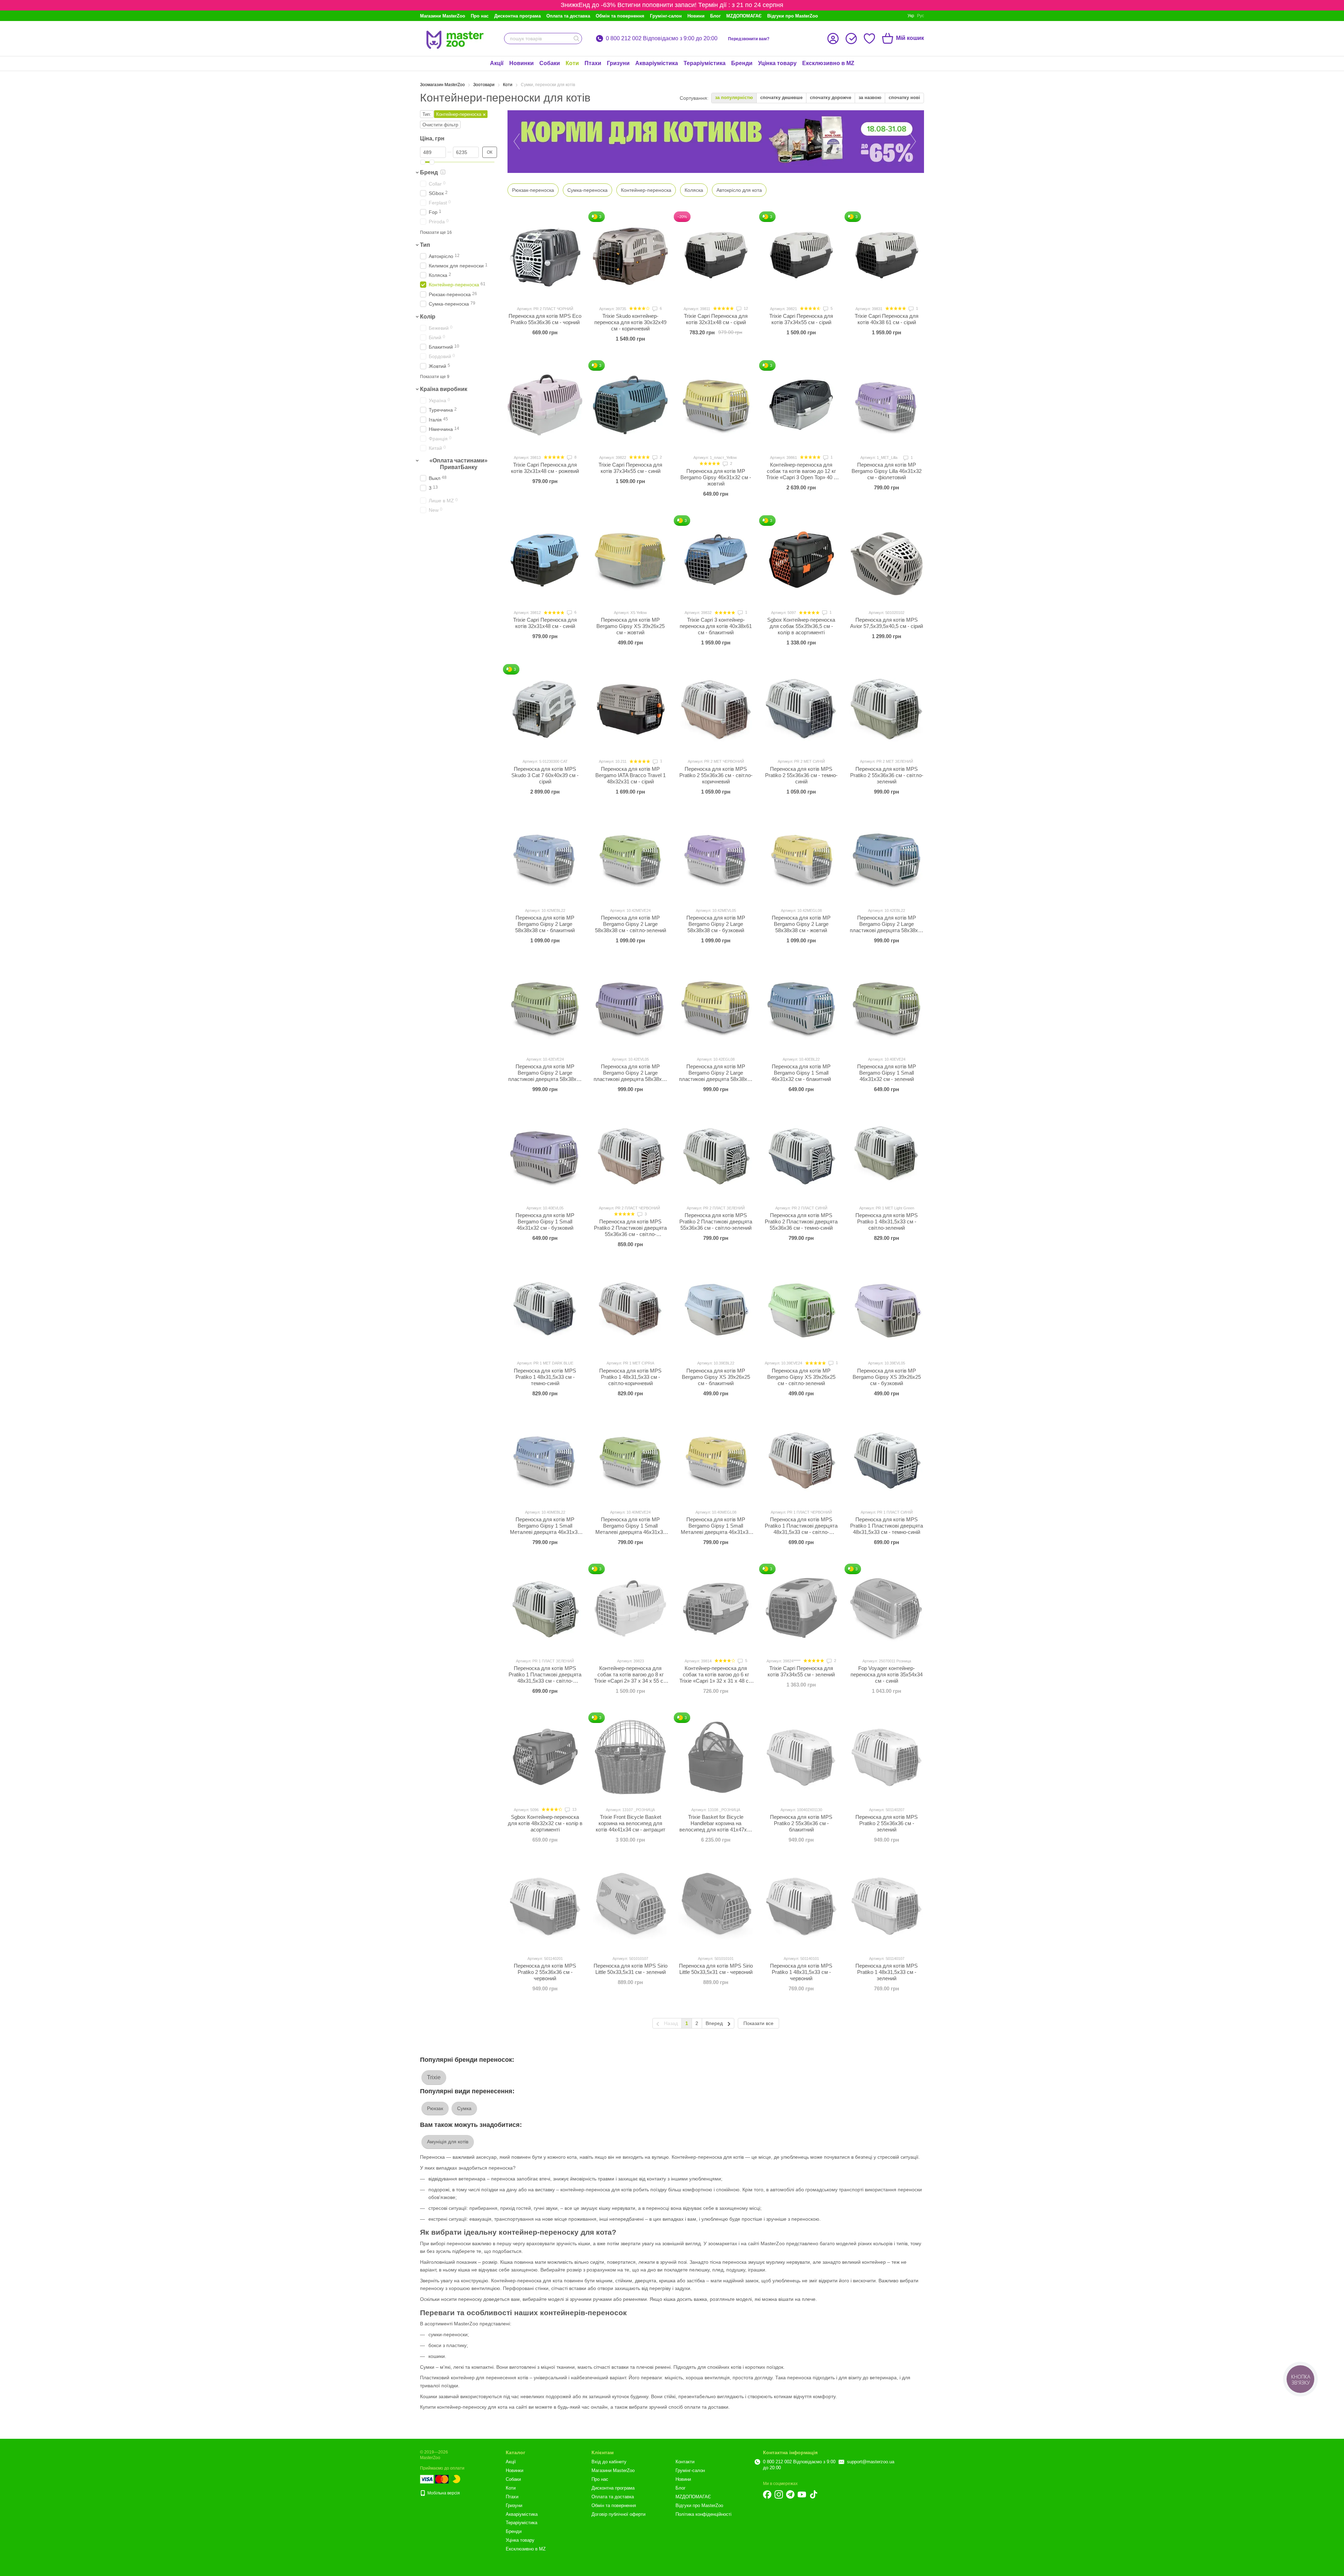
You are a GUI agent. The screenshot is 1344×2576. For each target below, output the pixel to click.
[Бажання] (869, 39)
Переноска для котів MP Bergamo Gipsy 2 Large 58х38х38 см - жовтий (801, 924)
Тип (425, 245)
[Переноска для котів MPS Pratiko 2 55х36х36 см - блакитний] (801, 1757)
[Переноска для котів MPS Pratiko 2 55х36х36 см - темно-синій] (801, 709)
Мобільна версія (443, 2493)
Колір (428, 317)
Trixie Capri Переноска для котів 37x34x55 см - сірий (801, 319)
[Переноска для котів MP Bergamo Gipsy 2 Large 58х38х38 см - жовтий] (801, 858)
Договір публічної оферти (618, 2514)
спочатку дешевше (781, 97)
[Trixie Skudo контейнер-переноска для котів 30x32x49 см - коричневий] (630, 256)
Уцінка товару (777, 63)
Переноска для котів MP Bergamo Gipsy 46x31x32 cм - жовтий (716, 477)
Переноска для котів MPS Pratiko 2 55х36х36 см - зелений (887, 1823)
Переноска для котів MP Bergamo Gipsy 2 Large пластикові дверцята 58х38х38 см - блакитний (887, 927)
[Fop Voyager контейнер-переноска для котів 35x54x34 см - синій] (887, 1608)
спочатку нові (904, 97)
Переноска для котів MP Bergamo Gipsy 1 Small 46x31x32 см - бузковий (545, 1221)
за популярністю (734, 97)
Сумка (464, 2108)
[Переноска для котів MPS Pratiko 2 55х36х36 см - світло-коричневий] (716, 709)
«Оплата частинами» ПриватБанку (458, 464)
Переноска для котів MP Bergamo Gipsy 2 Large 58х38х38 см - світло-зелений (631, 924)
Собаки (550, 63)
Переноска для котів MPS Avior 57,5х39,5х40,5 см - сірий (887, 623)
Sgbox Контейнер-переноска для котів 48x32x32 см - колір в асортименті (545, 1823)
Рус (920, 16)
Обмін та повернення (620, 16)
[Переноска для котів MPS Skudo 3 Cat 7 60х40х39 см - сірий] (545, 709)
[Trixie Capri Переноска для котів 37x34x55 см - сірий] (801, 256)
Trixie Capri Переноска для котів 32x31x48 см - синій (545, 623)
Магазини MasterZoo (443, 16)
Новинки (521, 63)
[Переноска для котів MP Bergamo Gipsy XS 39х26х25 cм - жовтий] (630, 560)
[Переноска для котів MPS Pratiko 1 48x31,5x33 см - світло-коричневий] (630, 1311)
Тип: (427, 114)
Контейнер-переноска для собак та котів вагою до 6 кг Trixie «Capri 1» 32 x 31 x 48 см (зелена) (716, 1678)
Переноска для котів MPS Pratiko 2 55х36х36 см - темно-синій (801, 775)
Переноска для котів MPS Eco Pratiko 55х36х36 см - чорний (545, 319)
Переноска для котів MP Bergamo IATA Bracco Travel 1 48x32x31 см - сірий (631, 775)
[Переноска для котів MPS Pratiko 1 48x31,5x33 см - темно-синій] (545, 1311)
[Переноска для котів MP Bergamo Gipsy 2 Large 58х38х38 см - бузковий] (716, 858)
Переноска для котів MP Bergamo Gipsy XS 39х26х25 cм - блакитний (716, 1377)
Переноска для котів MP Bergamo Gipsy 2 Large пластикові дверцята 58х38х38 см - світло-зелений (545, 1076)
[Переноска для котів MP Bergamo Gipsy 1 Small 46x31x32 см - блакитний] (801, 1007)
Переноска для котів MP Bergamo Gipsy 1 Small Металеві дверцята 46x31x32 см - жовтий (716, 1529)
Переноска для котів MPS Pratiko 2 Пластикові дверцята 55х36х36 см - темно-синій (801, 1221)
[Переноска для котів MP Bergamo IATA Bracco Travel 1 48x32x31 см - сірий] (630, 709)
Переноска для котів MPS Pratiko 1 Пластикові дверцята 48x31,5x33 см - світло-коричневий (801, 1529)
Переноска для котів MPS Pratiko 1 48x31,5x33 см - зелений (887, 1972)
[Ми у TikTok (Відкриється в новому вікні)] (813, 2494)
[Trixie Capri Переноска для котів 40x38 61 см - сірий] (887, 256)
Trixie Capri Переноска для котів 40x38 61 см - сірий (887, 319)
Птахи (593, 63)
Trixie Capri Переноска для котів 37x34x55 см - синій (630, 468)
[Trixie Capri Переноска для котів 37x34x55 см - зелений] (801, 1608)
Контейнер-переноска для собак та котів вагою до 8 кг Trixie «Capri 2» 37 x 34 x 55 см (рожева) (630, 1678)
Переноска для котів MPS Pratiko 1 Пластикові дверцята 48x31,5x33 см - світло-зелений (545, 1678)
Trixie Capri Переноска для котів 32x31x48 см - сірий (716, 319)
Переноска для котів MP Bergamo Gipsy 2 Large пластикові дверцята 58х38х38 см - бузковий (631, 1076)
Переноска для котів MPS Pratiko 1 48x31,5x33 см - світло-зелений (887, 1221)
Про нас (480, 16)
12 (745, 308)
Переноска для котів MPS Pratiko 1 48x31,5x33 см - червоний (801, 1972)
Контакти (685, 2462)
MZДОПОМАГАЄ (744, 16)
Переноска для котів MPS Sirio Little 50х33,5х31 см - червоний (716, 1969)
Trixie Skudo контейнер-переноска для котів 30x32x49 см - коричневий (630, 322)
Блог (715, 16)
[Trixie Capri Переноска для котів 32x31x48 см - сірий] (716, 256)
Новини (696, 16)
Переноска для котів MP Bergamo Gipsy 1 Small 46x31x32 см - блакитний (801, 1073)
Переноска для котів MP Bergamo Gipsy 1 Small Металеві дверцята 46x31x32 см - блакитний (545, 1529)
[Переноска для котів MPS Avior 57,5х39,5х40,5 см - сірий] (887, 560)
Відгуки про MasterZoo (793, 16)
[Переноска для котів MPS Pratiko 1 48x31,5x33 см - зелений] (887, 1906)
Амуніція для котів (448, 2142)
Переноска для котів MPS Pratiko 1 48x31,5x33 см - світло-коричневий (630, 1377)
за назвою (870, 97)
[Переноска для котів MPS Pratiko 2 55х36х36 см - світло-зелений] (887, 709)
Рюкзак (435, 2108)
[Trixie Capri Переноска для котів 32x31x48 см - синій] (545, 560)
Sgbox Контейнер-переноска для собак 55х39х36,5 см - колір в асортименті (801, 626)
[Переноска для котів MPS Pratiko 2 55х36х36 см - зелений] (887, 1757)
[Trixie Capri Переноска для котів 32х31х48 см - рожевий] (545, 405)
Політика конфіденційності (703, 2514)
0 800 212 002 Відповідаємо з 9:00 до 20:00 (662, 39)
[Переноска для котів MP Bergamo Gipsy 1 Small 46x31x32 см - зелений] (887, 1007)
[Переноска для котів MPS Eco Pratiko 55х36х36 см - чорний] (545, 256)
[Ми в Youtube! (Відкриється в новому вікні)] (802, 2494)
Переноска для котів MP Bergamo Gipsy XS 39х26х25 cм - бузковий (887, 1377)
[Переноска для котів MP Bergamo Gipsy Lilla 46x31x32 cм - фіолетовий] (887, 405)
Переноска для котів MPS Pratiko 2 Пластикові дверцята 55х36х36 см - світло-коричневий (630, 1231)
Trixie (434, 2077)
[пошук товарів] (576, 39)
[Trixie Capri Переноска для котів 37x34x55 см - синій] (630, 405)
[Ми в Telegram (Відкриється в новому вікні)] (790, 2494)
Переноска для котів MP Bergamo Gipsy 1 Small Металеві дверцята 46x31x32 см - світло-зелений (631, 1529)
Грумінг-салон (666, 16)
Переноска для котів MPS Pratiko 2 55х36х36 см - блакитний (801, 1823)
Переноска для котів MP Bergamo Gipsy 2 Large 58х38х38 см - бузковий (716, 924)
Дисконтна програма (517, 16)
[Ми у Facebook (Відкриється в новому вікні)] (767, 2494)
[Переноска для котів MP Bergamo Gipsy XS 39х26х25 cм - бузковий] (887, 1311)
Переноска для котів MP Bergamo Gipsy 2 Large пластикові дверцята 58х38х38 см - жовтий (716, 1076)
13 (574, 1809)
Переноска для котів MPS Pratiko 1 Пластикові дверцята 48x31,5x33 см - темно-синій (887, 1526)
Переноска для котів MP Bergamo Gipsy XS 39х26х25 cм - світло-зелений (801, 1377)
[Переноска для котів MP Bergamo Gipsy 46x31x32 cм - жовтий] (716, 405)
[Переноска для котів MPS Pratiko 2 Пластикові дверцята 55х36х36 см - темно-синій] (801, 1156)
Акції (497, 63)
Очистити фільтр (440, 125)
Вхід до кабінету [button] (609, 2462)
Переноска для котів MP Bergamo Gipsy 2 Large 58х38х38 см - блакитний (545, 924)
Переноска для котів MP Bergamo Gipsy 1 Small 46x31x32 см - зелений (887, 1073)
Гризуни (618, 63)
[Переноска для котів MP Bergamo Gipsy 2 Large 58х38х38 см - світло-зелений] (630, 858)
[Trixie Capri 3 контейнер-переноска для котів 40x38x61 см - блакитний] (716, 560)
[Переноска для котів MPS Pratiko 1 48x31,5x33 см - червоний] (801, 1906)
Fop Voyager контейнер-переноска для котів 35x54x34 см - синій (887, 1674)
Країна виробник (444, 389)
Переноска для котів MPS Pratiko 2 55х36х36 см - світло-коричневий (716, 775)
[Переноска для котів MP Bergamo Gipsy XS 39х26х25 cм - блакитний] (716, 1311)
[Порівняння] (851, 39)
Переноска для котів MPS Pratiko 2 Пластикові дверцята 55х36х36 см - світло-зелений (716, 1221)
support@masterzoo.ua (871, 2462)
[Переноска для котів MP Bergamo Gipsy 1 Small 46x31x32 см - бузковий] (545, 1156)
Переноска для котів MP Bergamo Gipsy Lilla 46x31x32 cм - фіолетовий (887, 471)
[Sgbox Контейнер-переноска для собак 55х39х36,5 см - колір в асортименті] (801, 560)
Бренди (742, 63)
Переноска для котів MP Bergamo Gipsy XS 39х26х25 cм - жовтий (631, 626)
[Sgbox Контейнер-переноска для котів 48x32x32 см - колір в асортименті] (545, 1757)
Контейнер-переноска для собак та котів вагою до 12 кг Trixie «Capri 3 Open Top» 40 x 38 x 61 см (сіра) (801, 474)
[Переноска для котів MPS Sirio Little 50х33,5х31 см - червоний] (716, 1906)
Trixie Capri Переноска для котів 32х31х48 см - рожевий (545, 468)
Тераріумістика (705, 63)
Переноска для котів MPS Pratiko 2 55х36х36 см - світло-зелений (887, 775)
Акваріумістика (657, 63)
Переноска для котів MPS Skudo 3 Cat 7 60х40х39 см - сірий (545, 775)
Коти (572, 63)
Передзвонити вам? (749, 39)
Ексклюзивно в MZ (828, 63)
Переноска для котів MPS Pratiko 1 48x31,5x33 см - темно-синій (545, 1377)
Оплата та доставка (568, 16)
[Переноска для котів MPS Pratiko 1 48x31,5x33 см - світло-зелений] (887, 1156)
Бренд (429, 172)
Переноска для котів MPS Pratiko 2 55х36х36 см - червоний (545, 1972)
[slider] (423, 162)
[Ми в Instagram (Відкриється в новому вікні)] (779, 2494)
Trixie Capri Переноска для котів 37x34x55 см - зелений (801, 1671)
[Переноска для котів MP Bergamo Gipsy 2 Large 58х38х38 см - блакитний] (545, 858)
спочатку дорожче (831, 97)
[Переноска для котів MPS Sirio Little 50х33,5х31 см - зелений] (630, 1906)
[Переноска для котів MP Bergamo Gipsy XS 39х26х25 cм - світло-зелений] (801, 1311)
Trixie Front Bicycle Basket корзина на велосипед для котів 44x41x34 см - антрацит (631, 1823)
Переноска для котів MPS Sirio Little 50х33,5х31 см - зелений (631, 1969)
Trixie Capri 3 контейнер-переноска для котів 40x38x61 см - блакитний (716, 626)
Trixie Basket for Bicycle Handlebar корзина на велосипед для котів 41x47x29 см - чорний (716, 1826)
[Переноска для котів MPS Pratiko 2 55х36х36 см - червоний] (545, 1906)
